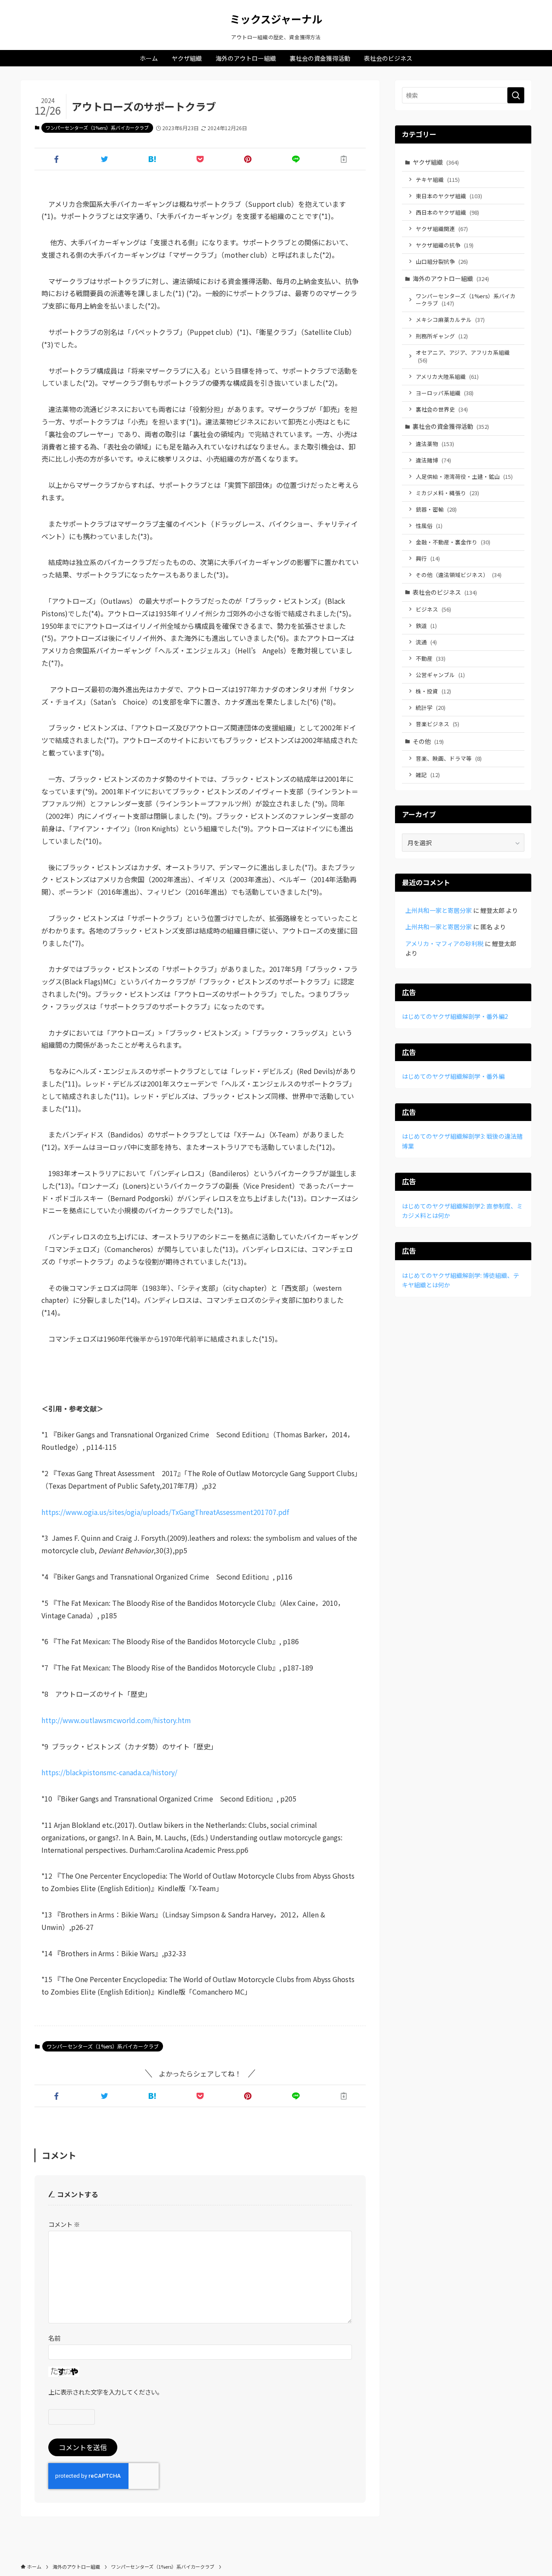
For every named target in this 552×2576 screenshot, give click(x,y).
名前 (54, 2338)
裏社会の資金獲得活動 (451, 426)
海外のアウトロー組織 (451, 278)
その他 (428, 741)
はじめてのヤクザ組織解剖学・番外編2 (455, 1016)
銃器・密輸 (436, 509)
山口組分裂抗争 (442, 261)
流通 (426, 642)
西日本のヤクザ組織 (447, 212)
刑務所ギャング (442, 336)
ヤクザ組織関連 (442, 229)
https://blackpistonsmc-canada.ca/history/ (109, 1772)
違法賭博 (433, 460)
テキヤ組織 (438, 180)
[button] (57, 159)
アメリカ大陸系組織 (447, 376)
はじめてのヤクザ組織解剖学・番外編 (453, 1076)
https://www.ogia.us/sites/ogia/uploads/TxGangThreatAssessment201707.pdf (165, 1512)
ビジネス (433, 609)
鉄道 (426, 626)
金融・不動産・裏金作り (453, 542)
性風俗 (429, 526)
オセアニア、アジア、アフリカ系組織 (463, 356)
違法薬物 (435, 444)
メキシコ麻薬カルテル (450, 320)
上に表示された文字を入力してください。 (106, 2392)
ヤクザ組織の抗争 (445, 245)
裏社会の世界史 (442, 409)
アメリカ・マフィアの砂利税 (444, 943)
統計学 (431, 707)
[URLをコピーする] (343, 159)
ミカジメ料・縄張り (447, 493)
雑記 (428, 775)
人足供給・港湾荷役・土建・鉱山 (464, 476)
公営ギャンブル (440, 675)
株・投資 (433, 691)
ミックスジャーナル (276, 19)
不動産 (431, 658)
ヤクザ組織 (436, 162)
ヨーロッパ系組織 (445, 393)
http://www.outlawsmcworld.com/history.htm (116, 1720)
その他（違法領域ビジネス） (459, 575)
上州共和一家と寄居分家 (439, 910)
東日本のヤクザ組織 (449, 196)
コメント (64, 2224)
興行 (428, 558)
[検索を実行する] (516, 95)
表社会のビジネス (445, 592)
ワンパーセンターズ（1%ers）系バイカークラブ (97, 128)
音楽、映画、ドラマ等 (449, 758)
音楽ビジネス (438, 724)
